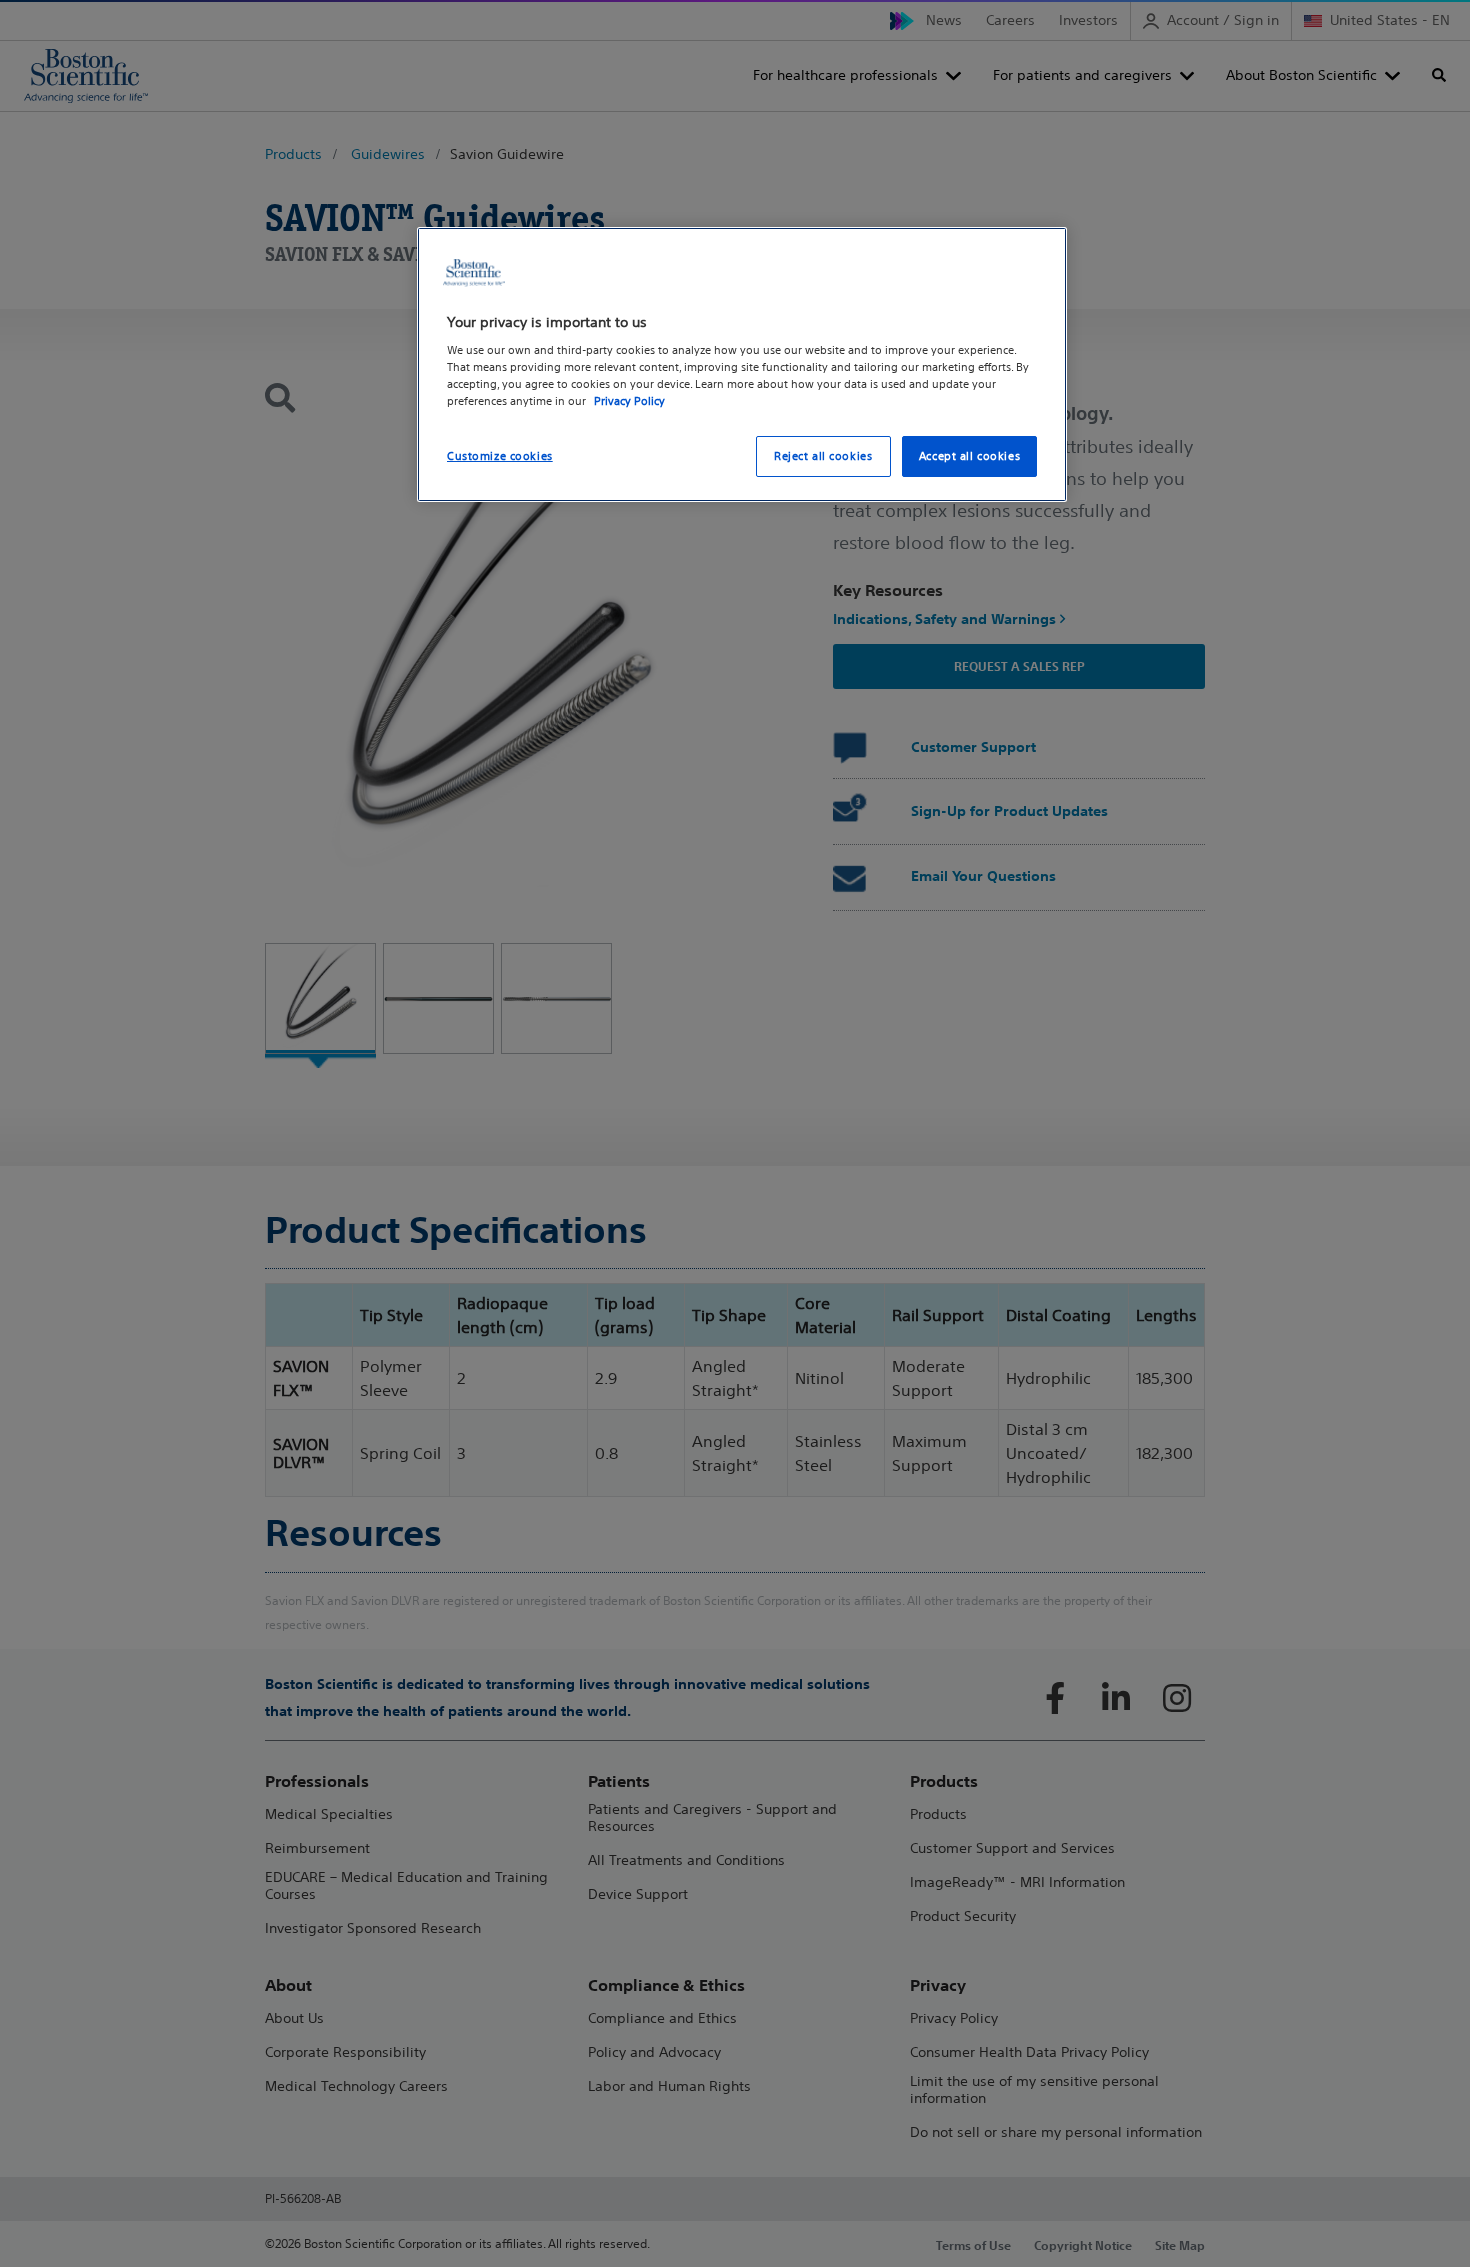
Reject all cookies (823, 456)
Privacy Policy (629, 401)
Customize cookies (500, 456)
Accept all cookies (969, 456)
